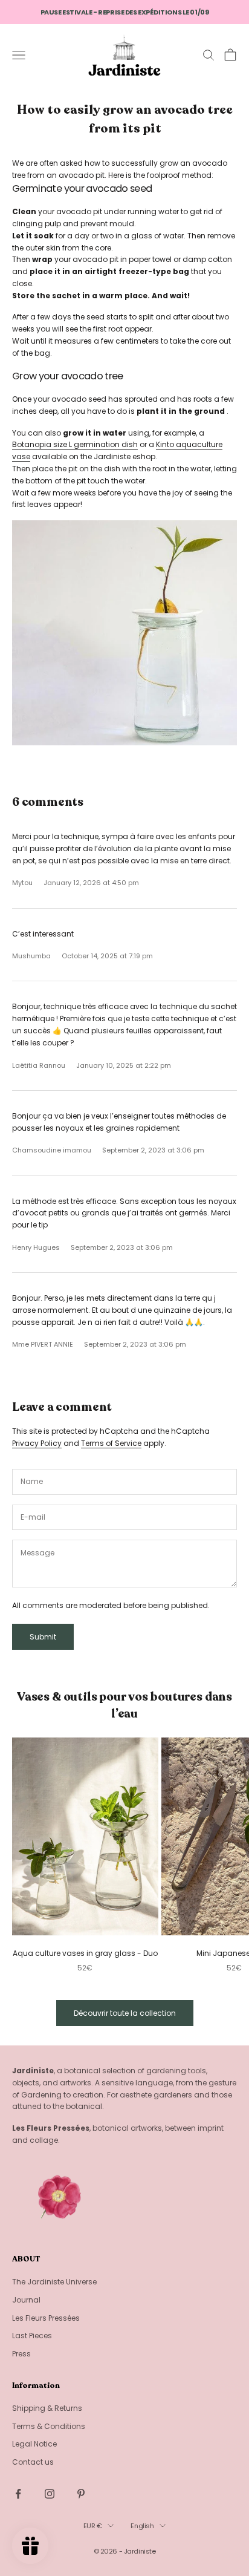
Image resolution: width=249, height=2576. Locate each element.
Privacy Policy (37, 1443)
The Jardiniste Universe (54, 2282)
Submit (43, 1637)
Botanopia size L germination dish (75, 444)
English (142, 2526)
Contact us (33, 2462)
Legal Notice (34, 2444)
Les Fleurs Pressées (46, 2318)
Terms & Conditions (49, 2426)
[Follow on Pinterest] (81, 2494)
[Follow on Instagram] (50, 2494)
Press (21, 2354)
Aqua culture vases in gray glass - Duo (85, 1953)
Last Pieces (32, 2336)
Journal (26, 2300)
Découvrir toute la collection (125, 2013)
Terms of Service (111, 1443)
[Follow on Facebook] (18, 2494)
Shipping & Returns (47, 2408)
